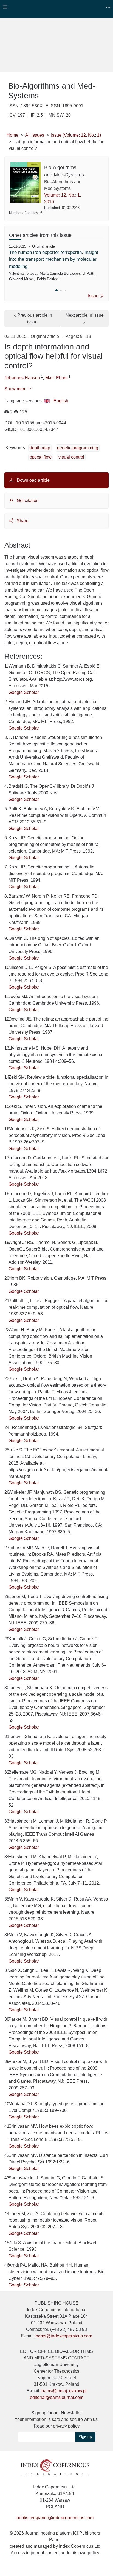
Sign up (85, 2437)
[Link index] (55, 2467)
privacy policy (66, 2426)
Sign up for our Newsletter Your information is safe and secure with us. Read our (57, 2419)
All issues (35, 135)
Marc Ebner (56, 378)
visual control (71, 457)
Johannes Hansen (22, 378)
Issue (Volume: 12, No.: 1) (76, 135)
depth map (40, 448)
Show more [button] (16, 389)
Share (22, 521)
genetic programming (78, 448)
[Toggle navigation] (5, 7)
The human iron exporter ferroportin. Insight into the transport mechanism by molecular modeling (54, 259)
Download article (33, 480)
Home (12, 135)
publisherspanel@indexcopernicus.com (55, 2518)
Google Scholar (24, 692)
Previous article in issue (35, 319)
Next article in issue (85, 315)
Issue (94, 296)
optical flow (41, 457)
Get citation (27, 501)
